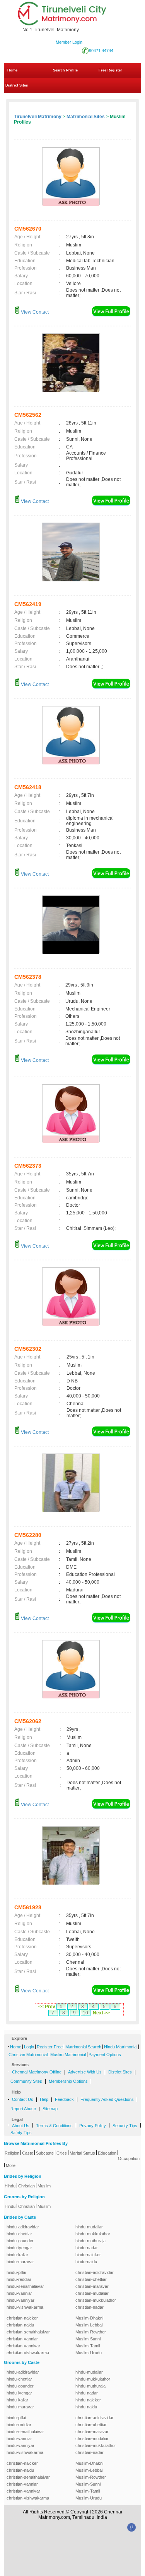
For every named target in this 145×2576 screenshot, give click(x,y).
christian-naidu (20, 2325)
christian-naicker (22, 2318)
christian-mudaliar (92, 2293)
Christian (26, 2186)
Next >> (101, 2013)
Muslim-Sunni (88, 2339)
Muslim (44, 2186)
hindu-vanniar (19, 2293)
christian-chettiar (91, 2279)
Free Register (110, 70)
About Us (21, 2126)
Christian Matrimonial (28, 2055)
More (11, 2165)
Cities (62, 2153)
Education (107, 2153)
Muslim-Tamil (88, 2346)
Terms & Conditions (54, 2126)
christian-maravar (92, 2286)
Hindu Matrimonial (121, 2047)
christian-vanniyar (23, 2346)
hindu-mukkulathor (93, 2234)
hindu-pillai (16, 2272)
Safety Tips (21, 2133)
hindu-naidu (86, 2262)
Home (12, 70)
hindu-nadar (87, 2248)
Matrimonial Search (83, 2047)
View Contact (34, 312)
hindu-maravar (20, 2262)
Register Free (50, 2047)
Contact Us (23, 2099)
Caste (28, 2153)
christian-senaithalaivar (28, 2332)
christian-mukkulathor (96, 2300)
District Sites (17, 85)
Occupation (129, 2158)
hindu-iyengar (19, 2248)
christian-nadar (90, 2307)
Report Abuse (23, 2109)
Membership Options (68, 2081)
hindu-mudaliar (89, 2227)
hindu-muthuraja (90, 2241)
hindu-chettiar (19, 2234)
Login (29, 2047)
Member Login (69, 42)
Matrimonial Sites (86, 117)
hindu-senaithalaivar (25, 2286)
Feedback (64, 2099)
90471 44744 (101, 51)
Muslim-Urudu (89, 2353)
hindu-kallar (17, 2255)
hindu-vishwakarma (25, 2307)
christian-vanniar (22, 2339)
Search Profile (65, 70)
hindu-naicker (88, 2255)
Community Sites (26, 2081)
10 (85, 2013)
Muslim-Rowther (91, 2332)
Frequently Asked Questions (107, 2099)
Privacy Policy (93, 2126)
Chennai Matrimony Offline (37, 2072)
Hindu (10, 2186)
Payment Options (105, 2055)
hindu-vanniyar (20, 2300)
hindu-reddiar (19, 2279)
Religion (12, 2153)
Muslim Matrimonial (68, 2055)
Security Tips (125, 2126)
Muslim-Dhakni (89, 2318)
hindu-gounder (20, 2241)
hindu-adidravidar (23, 2227)
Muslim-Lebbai (89, 2325)
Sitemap (50, 2109)
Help (44, 2099)
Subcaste (45, 2153)
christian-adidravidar (95, 2272)
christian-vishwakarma (28, 2353)
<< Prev (47, 2007)
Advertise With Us (85, 2072)
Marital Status (82, 2153)
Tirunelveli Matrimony (38, 117)
